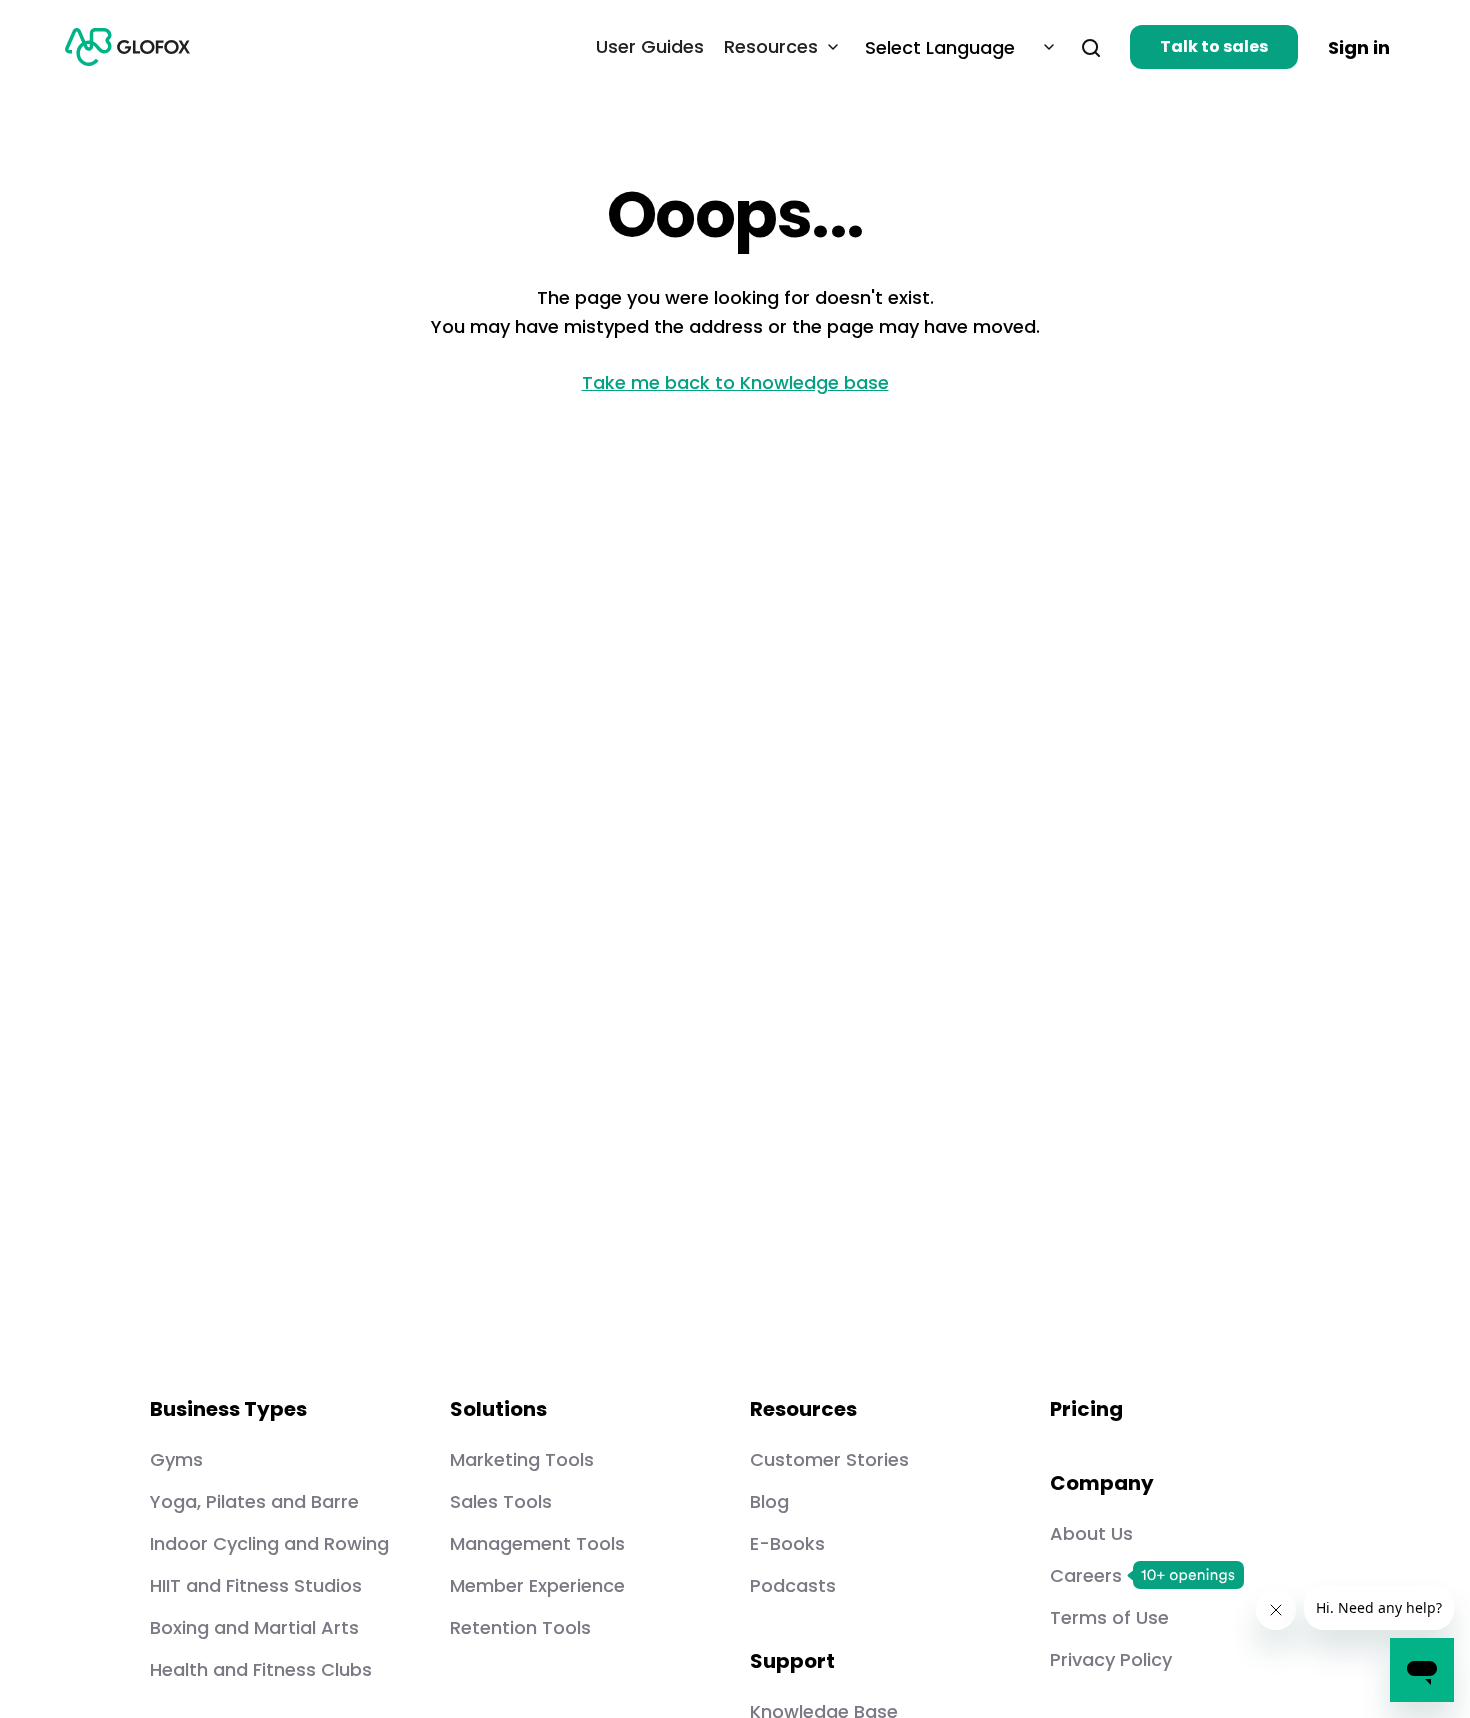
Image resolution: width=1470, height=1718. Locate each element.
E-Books (787, 1543)
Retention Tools (520, 1627)
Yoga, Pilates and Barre (254, 1501)
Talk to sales (1214, 46)
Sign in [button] (1359, 47)
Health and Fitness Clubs (261, 1669)
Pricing (1086, 1409)
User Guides (650, 46)
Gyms (176, 1459)
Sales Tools (501, 1501)
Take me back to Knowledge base (735, 382)
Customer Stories (829, 1459)
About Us (1091, 1533)
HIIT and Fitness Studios (256, 1585)
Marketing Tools (522, 1459)
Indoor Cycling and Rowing (269, 1543)
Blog (769, 1501)
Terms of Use (1109, 1617)
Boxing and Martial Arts (254, 1627)
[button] (1082, 47)
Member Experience (537, 1585)
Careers (1086, 1575)
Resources (771, 46)
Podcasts (793, 1585)
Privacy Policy (1111, 1659)
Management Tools (537, 1543)
